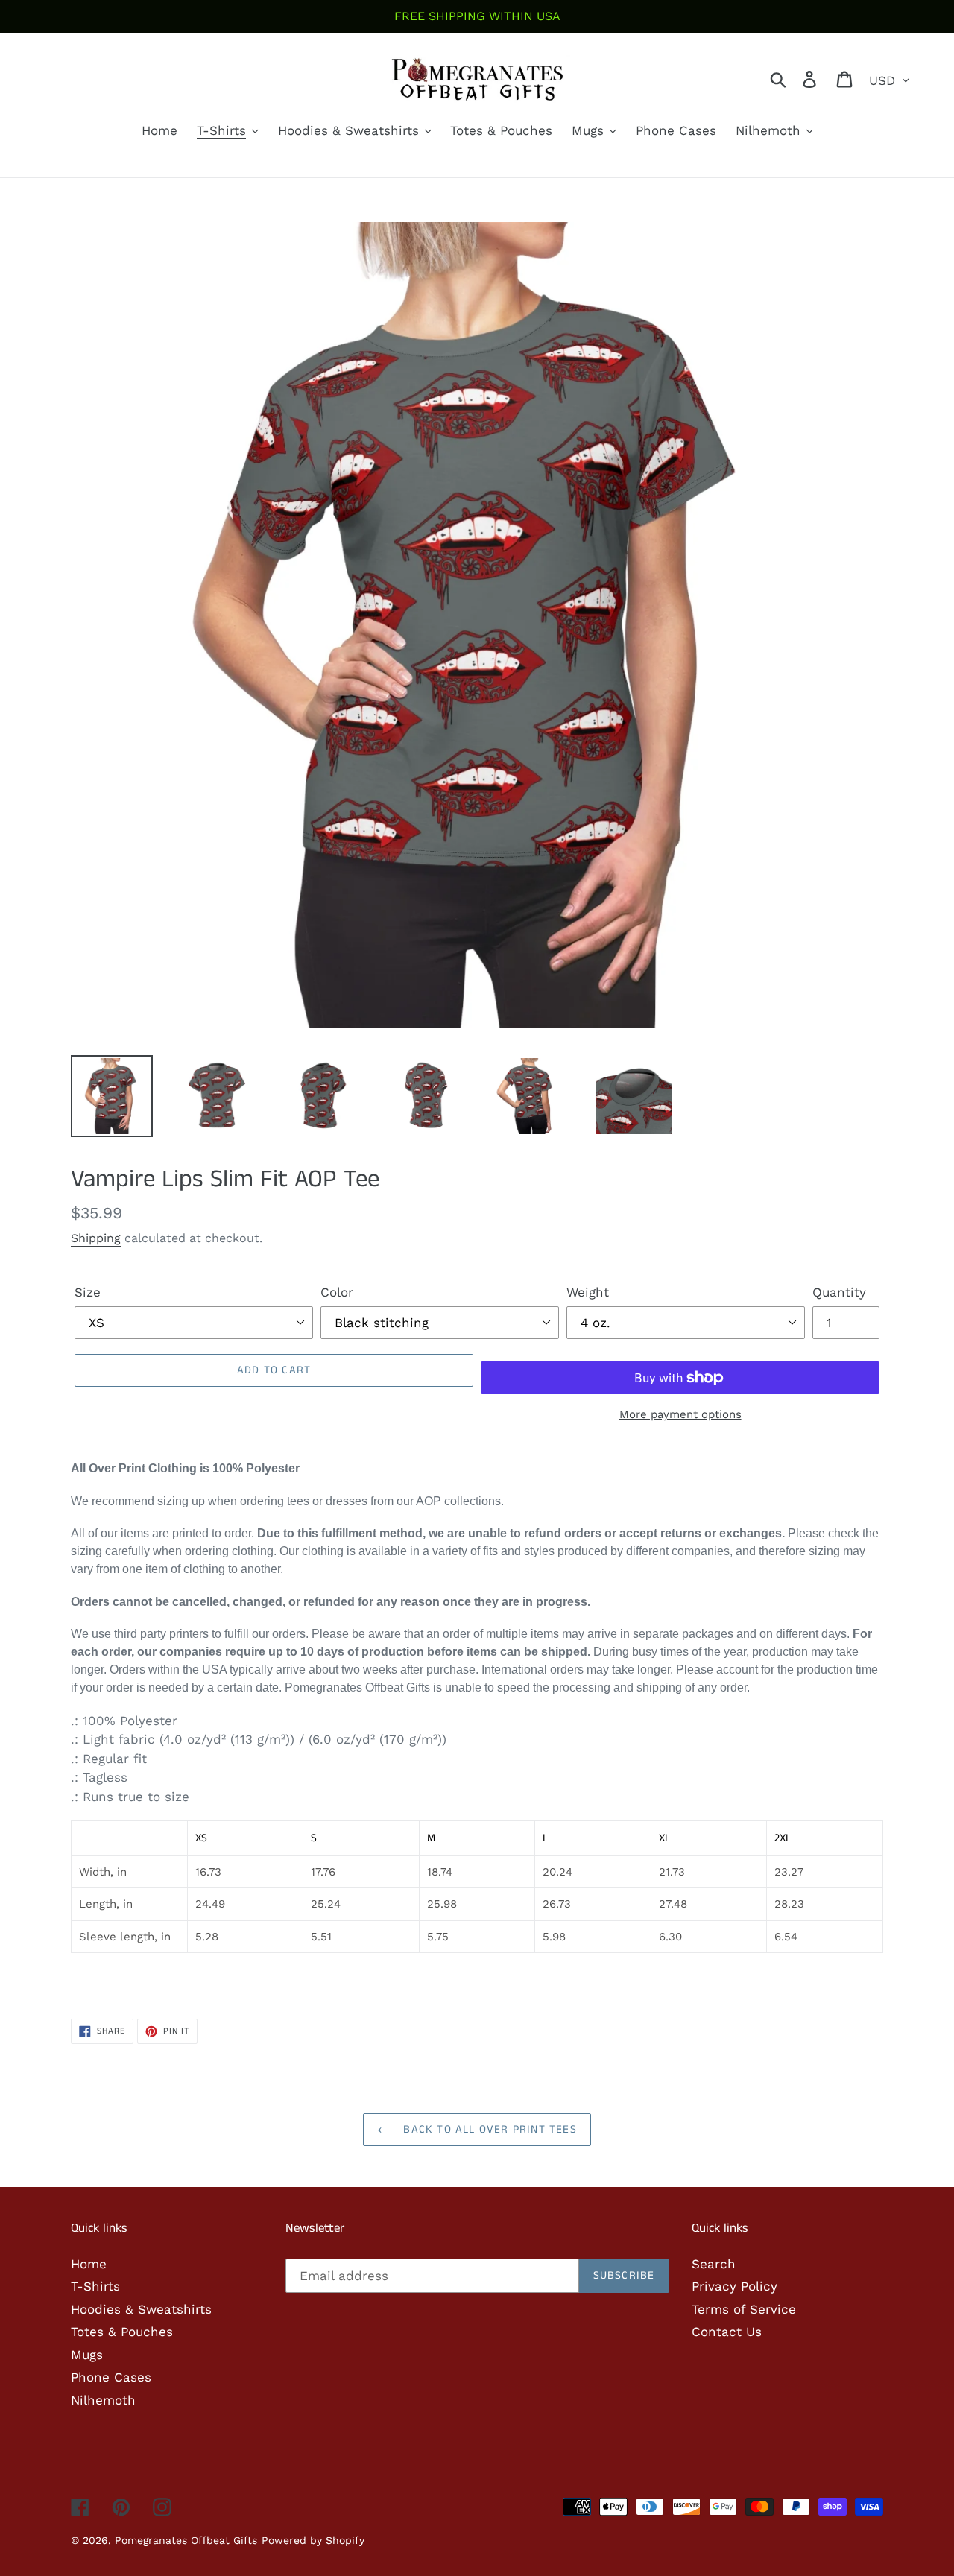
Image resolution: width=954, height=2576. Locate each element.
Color (337, 1292)
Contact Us (727, 2332)
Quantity (839, 1292)
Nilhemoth (103, 2400)
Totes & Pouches (122, 2332)
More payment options (680, 1414)
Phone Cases (111, 2377)
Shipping (96, 1238)
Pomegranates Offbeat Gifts (186, 2540)
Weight (588, 1292)
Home (89, 2264)
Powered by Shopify (313, 2540)
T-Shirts (95, 2286)
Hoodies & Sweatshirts (141, 2309)
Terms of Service (744, 2309)
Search (714, 2264)
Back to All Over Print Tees (488, 2129)
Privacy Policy (735, 2286)
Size (88, 1292)
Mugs (87, 2355)
